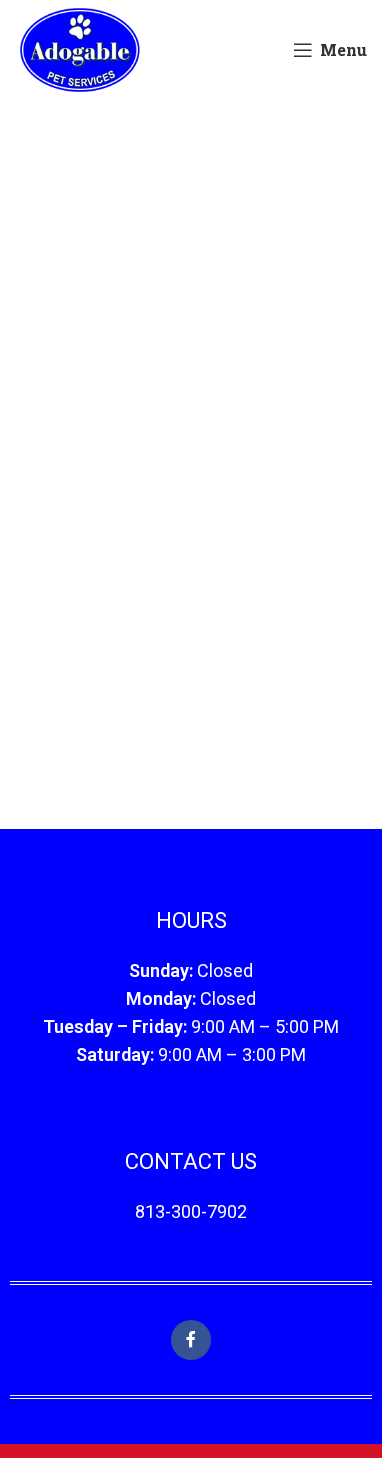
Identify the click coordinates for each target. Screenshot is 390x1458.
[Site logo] (79, 48)
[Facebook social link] (191, 1340)
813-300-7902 (191, 1211)
